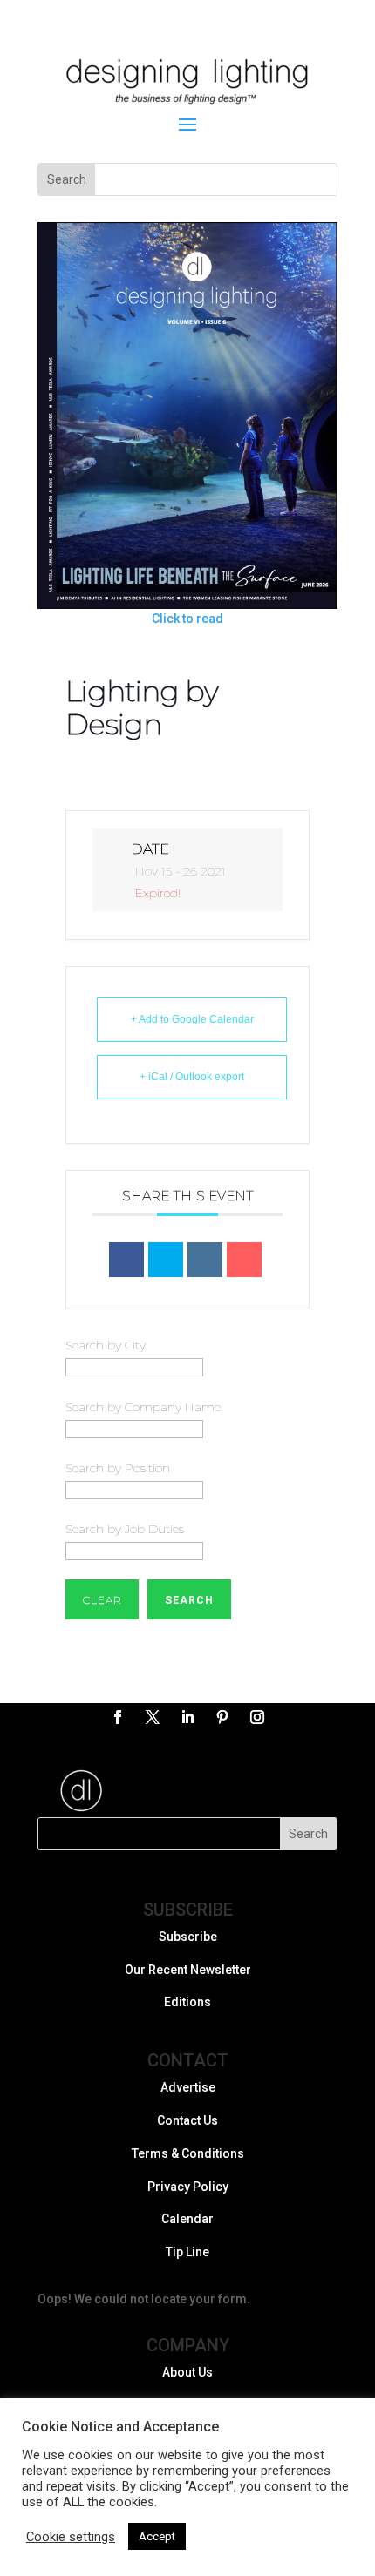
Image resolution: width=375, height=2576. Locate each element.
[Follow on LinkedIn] (187, 1717)
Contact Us (187, 2120)
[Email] (244, 1260)
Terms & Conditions (188, 2153)
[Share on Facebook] (126, 1260)
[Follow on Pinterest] (222, 1717)
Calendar (187, 2219)
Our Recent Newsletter (188, 1970)
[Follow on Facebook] (118, 1717)
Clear (102, 1600)
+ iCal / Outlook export (192, 1077)
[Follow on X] (153, 1717)
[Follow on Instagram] (257, 1717)
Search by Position (118, 1468)
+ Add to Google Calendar (192, 1019)
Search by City (106, 1345)
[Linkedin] (205, 1260)
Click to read (187, 619)
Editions (187, 2002)
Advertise (188, 2087)
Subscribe (188, 1937)
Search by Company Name (143, 1407)
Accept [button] (157, 2536)
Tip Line (187, 2252)
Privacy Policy (188, 2187)
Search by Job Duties (125, 1529)
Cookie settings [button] (71, 2537)
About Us (187, 2372)
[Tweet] (166, 1260)
